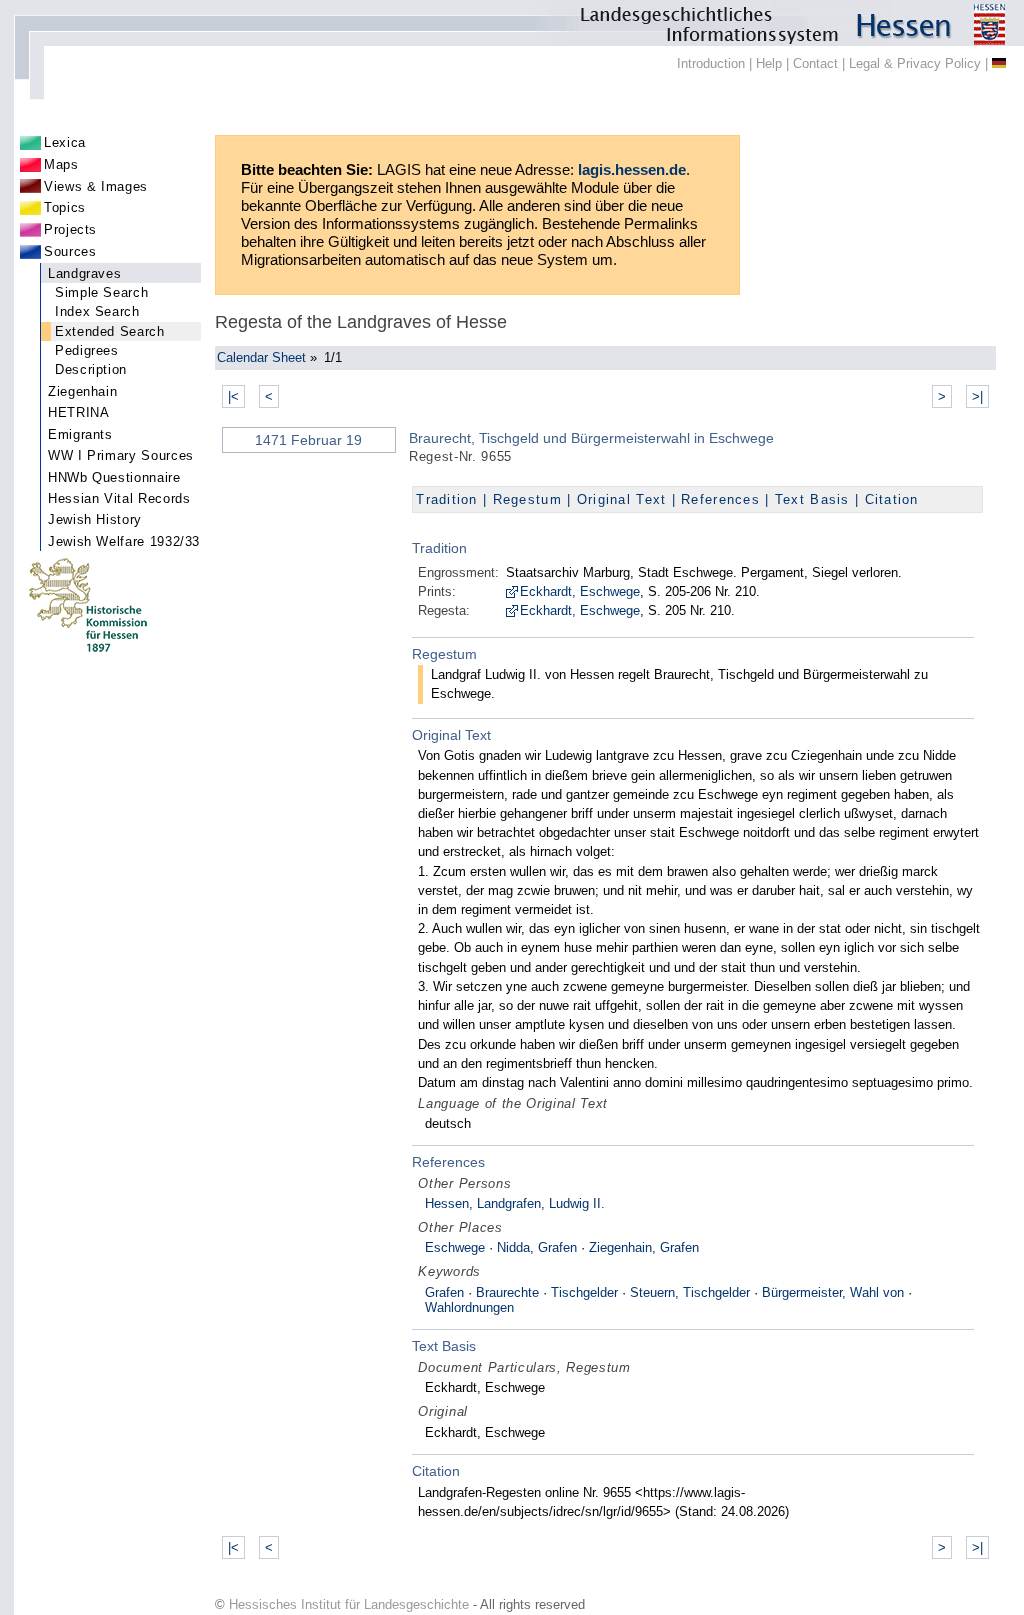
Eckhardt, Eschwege (580, 591)
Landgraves (84, 273)
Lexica (65, 142)
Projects (70, 229)
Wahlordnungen (469, 1307)
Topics (65, 207)
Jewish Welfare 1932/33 (124, 541)
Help (769, 63)
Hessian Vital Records (119, 498)
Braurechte (507, 1292)
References (720, 499)
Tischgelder (584, 1292)
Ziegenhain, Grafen (644, 1247)
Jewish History (95, 519)
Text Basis (812, 499)
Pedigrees (87, 350)
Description (91, 369)
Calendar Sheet (261, 357)
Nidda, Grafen (537, 1247)
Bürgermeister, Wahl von (833, 1292)
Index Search (97, 311)
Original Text (622, 499)
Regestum (527, 499)
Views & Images (96, 186)
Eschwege (455, 1247)
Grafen (444, 1292)
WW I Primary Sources (121, 455)
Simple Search (101, 292)
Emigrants (80, 434)
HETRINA (78, 412)
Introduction (711, 63)
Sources (70, 251)
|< (233, 396)
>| (977, 396)
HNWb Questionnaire (114, 477)
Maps (61, 164)
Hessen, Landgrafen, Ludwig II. (515, 1203)
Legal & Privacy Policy (915, 63)
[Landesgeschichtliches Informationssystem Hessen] (512, 23)
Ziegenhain (82, 391)
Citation (892, 499)
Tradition (447, 499)
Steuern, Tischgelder (690, 1292)
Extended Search (110, 331)
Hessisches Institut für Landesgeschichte (349, 1604)
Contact (815, 63)
